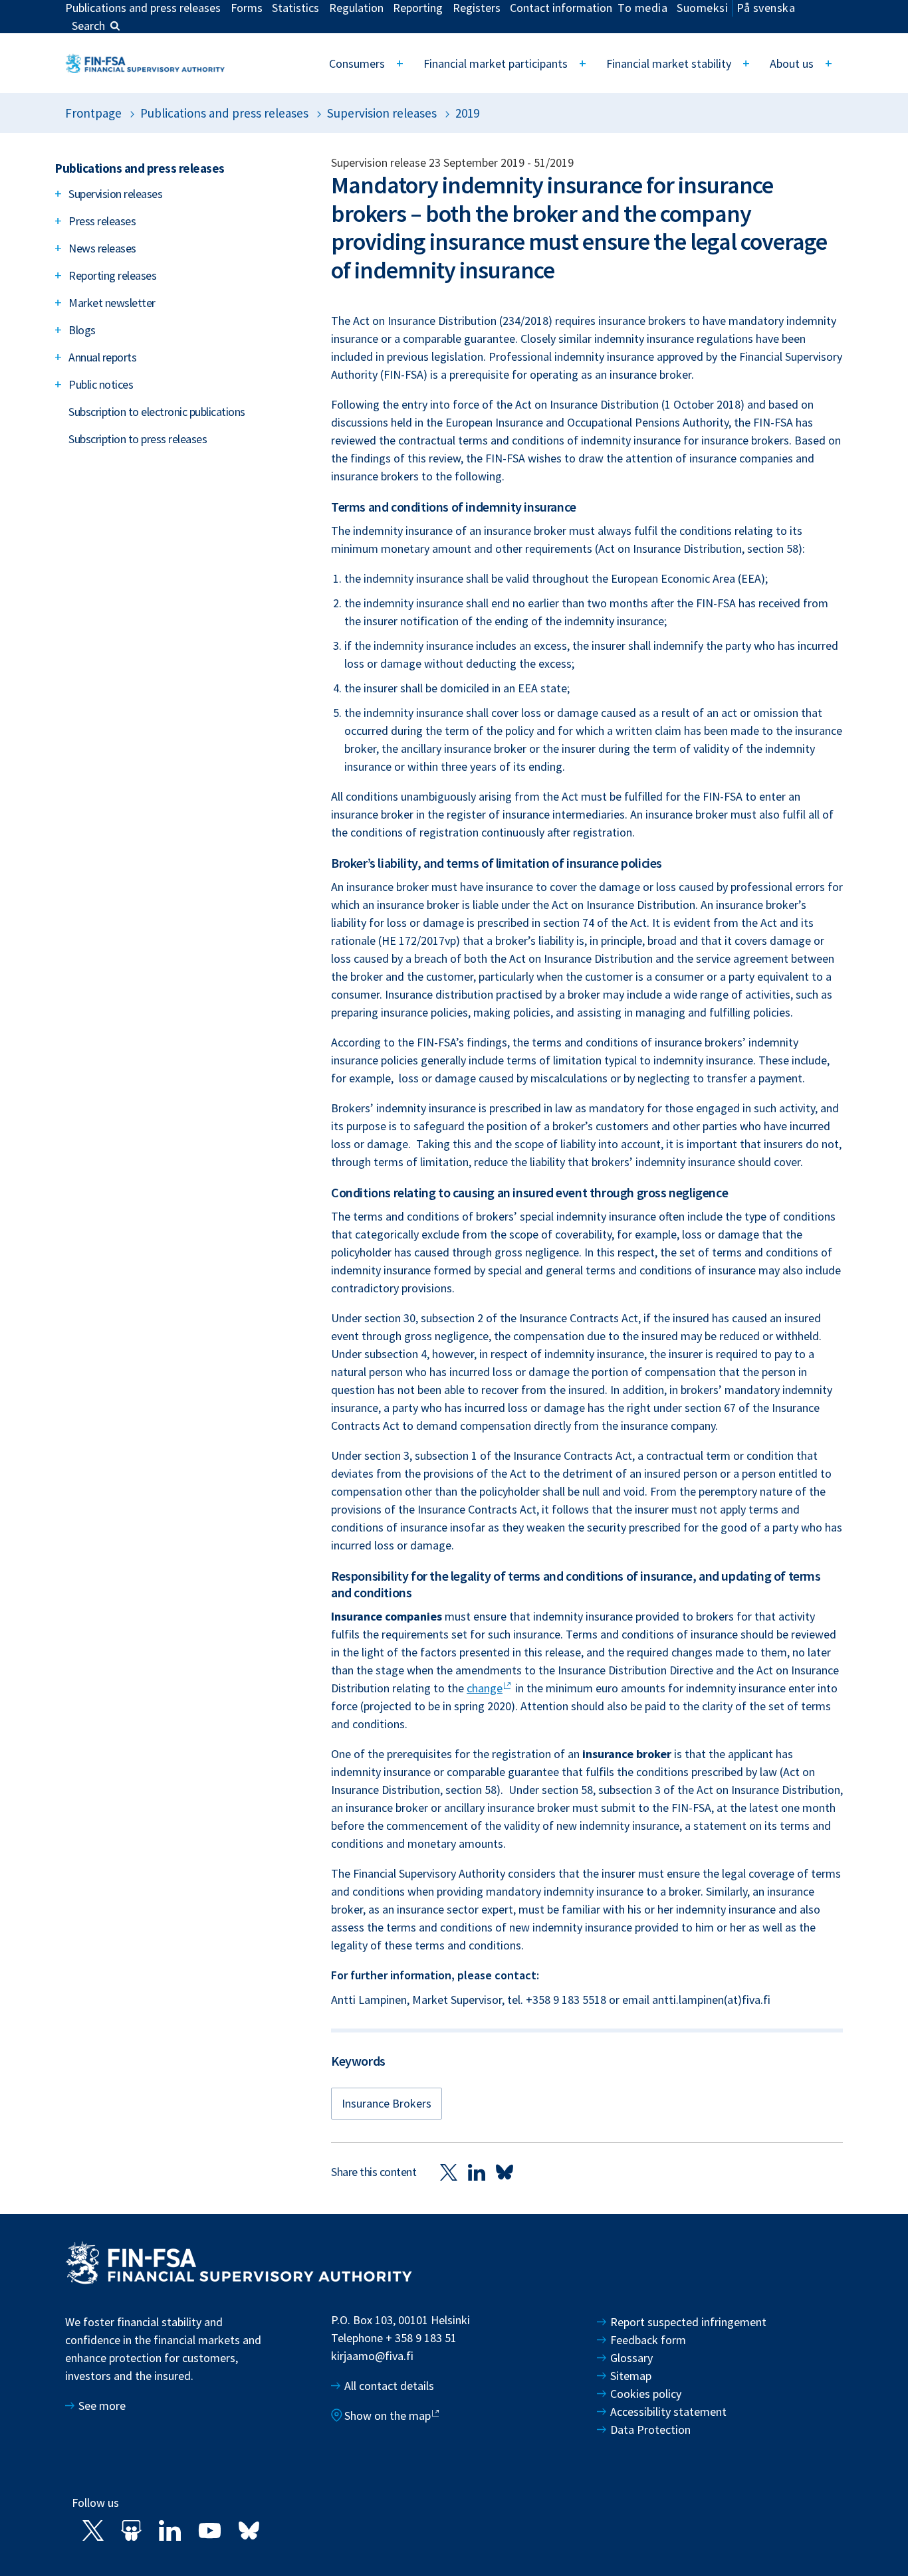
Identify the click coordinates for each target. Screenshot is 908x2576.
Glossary (631, 2358)
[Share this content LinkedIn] (477, 2172)
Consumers (357, 63)
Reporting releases (112, 275)
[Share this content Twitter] (449, 2172)
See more (102, 2406)
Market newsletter (112, 303)
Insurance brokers (387, 2103)
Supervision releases (382, 113)
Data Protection (650, 2429)
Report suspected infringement (690, 2322)
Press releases (102, 221)
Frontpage (93, 113)
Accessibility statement (668, 2412)
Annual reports (102, 357)
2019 (467, 113)
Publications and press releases (224, 113)
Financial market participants (496, 63)
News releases (102, 248)
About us (792, 63)
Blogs (82, 330)
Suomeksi (702, 8)
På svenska (766, 8)
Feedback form (648, 2340)
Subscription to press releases (138, 439)
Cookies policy (646, 2394)
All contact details (389, 2386)
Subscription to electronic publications (157, 412)
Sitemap (631, 2376)
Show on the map (388, 2416)
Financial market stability (669, 63)
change (485, 1688)
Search (88, 26)
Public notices (101, 384)
